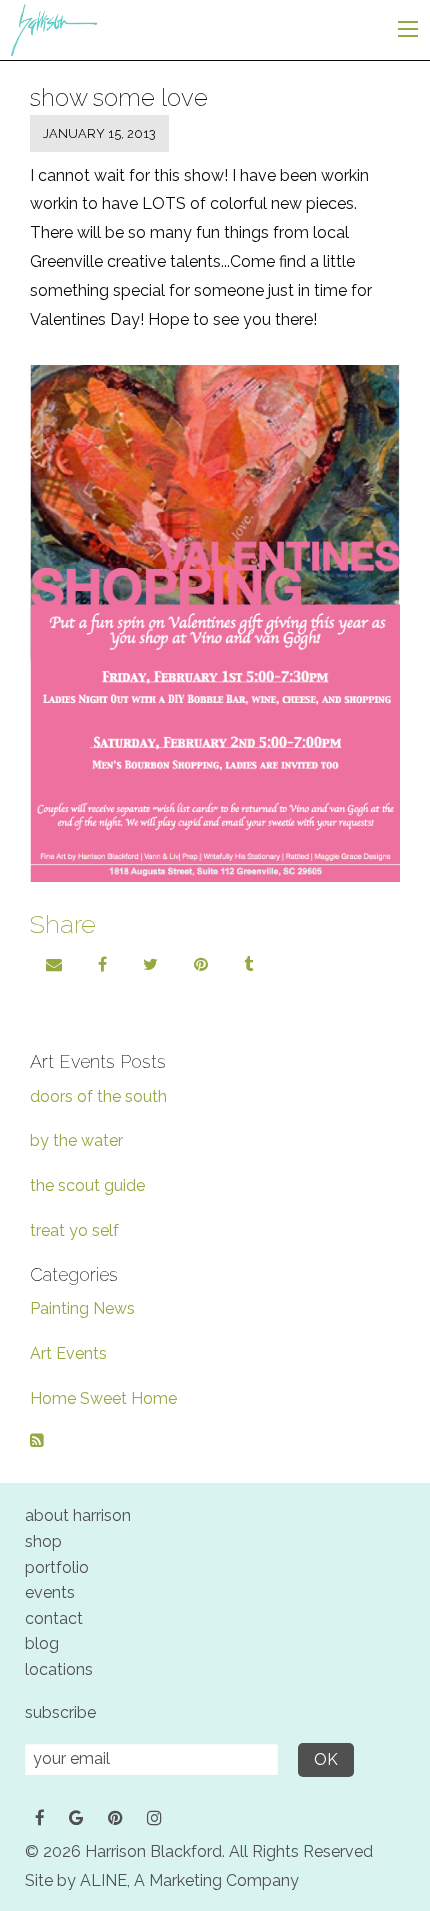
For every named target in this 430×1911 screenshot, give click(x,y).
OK (326, 1759)
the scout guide (87, 1185)
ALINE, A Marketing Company (189, 1880)
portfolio (57, 1567)
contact (54, 1618)
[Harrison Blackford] (53, 28)
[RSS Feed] (37, 1440)
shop (43, 1541)
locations (59, 1669)
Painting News (82, 1308)
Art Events (68, 1353)
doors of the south (98, 1096)
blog (42, 1643)
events (50, 1592)
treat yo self (74, 1230)
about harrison (78, 1515)
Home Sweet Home (103, 1398)
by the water (76, 1140)
